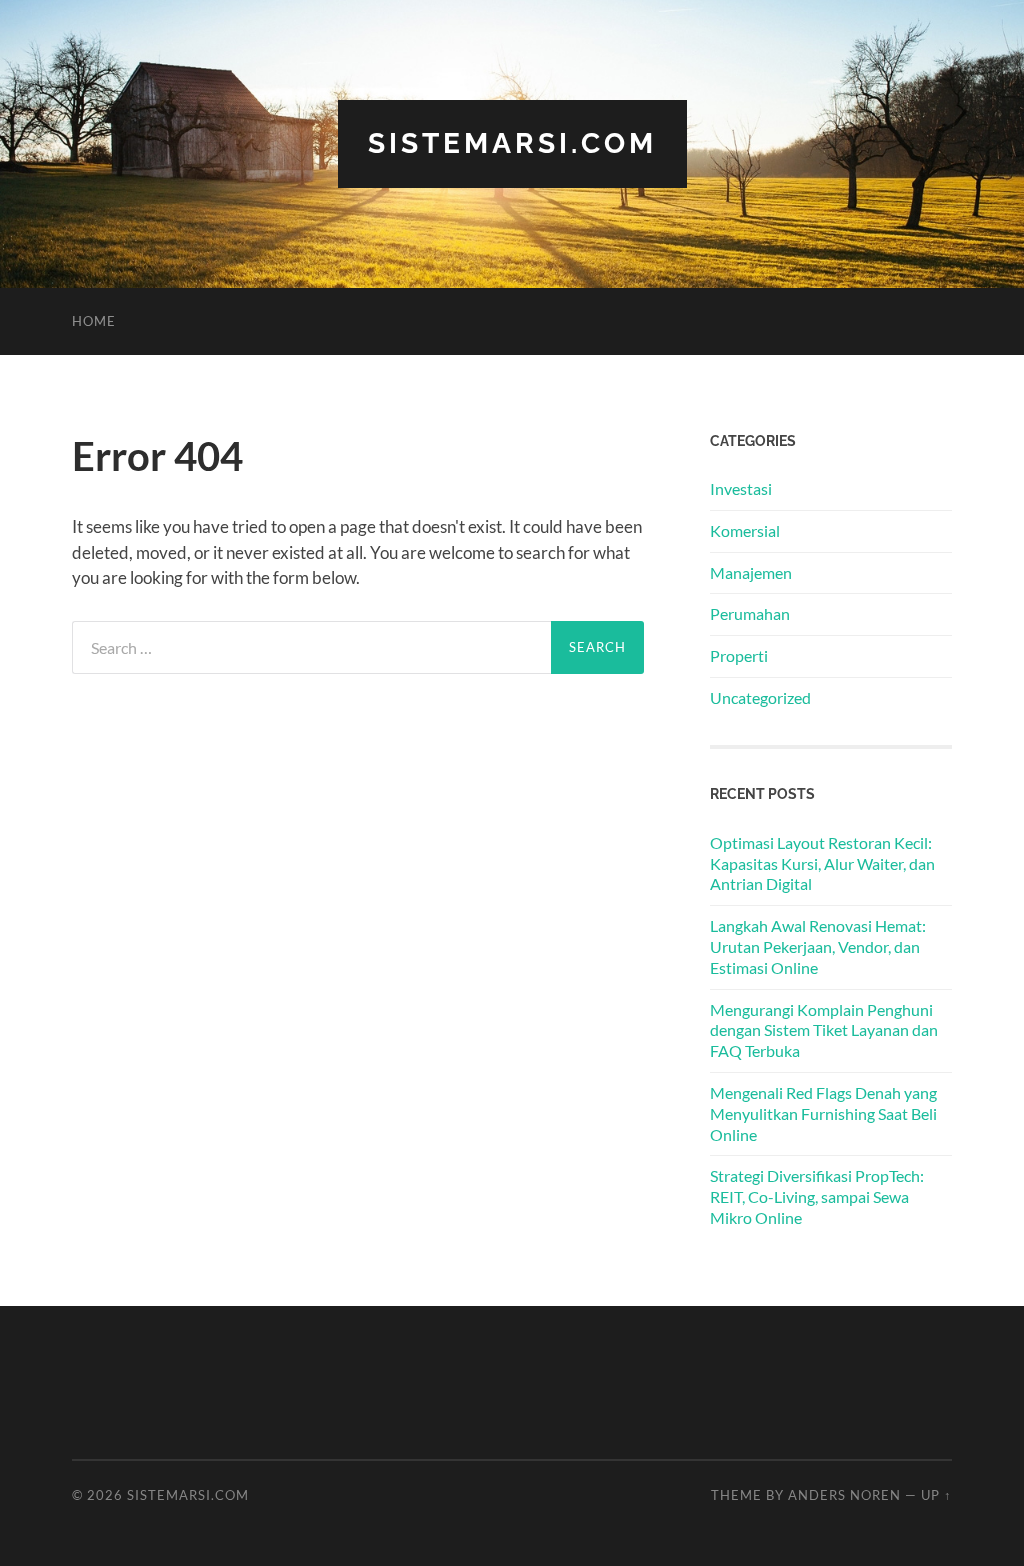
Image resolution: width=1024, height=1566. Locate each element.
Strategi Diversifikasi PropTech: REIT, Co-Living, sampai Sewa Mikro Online (817, 1196)
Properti (739, 655)
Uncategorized (760, 697)
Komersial (745, 530)
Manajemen (751, 572)
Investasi (741, 488)
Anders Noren (844, 1495)
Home (94, 321)
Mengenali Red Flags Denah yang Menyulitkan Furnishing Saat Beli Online (823, 1113)
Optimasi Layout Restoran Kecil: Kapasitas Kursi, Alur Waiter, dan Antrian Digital (822, 863)
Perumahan (750, 613)
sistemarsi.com (512, 143)
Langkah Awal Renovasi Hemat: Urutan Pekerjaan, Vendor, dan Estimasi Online (818, 946)
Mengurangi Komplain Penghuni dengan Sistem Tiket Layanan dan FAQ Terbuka (824, 1030)
